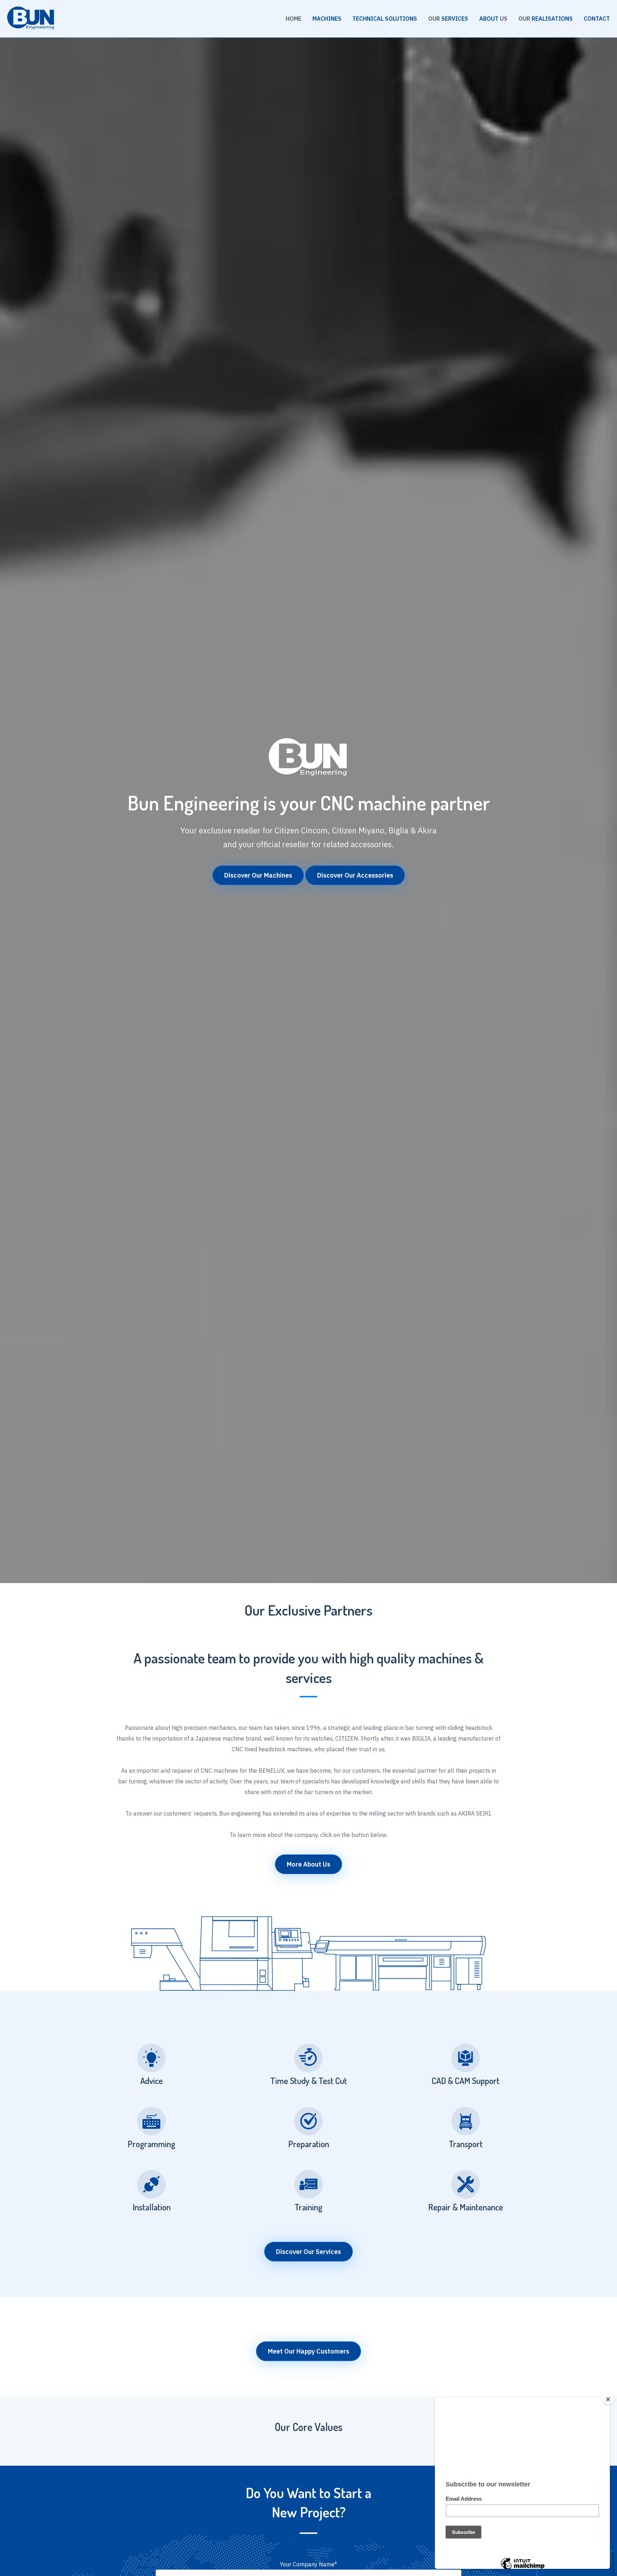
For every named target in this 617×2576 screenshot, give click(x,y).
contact (597, 19)
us (493, 19)
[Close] (608, 2399)
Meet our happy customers (308, 2351)
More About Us (308, 1864)
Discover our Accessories (355, 875)
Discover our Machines (258, 875)
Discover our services (308, 2252)
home (294, 19)
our (448, 19)
